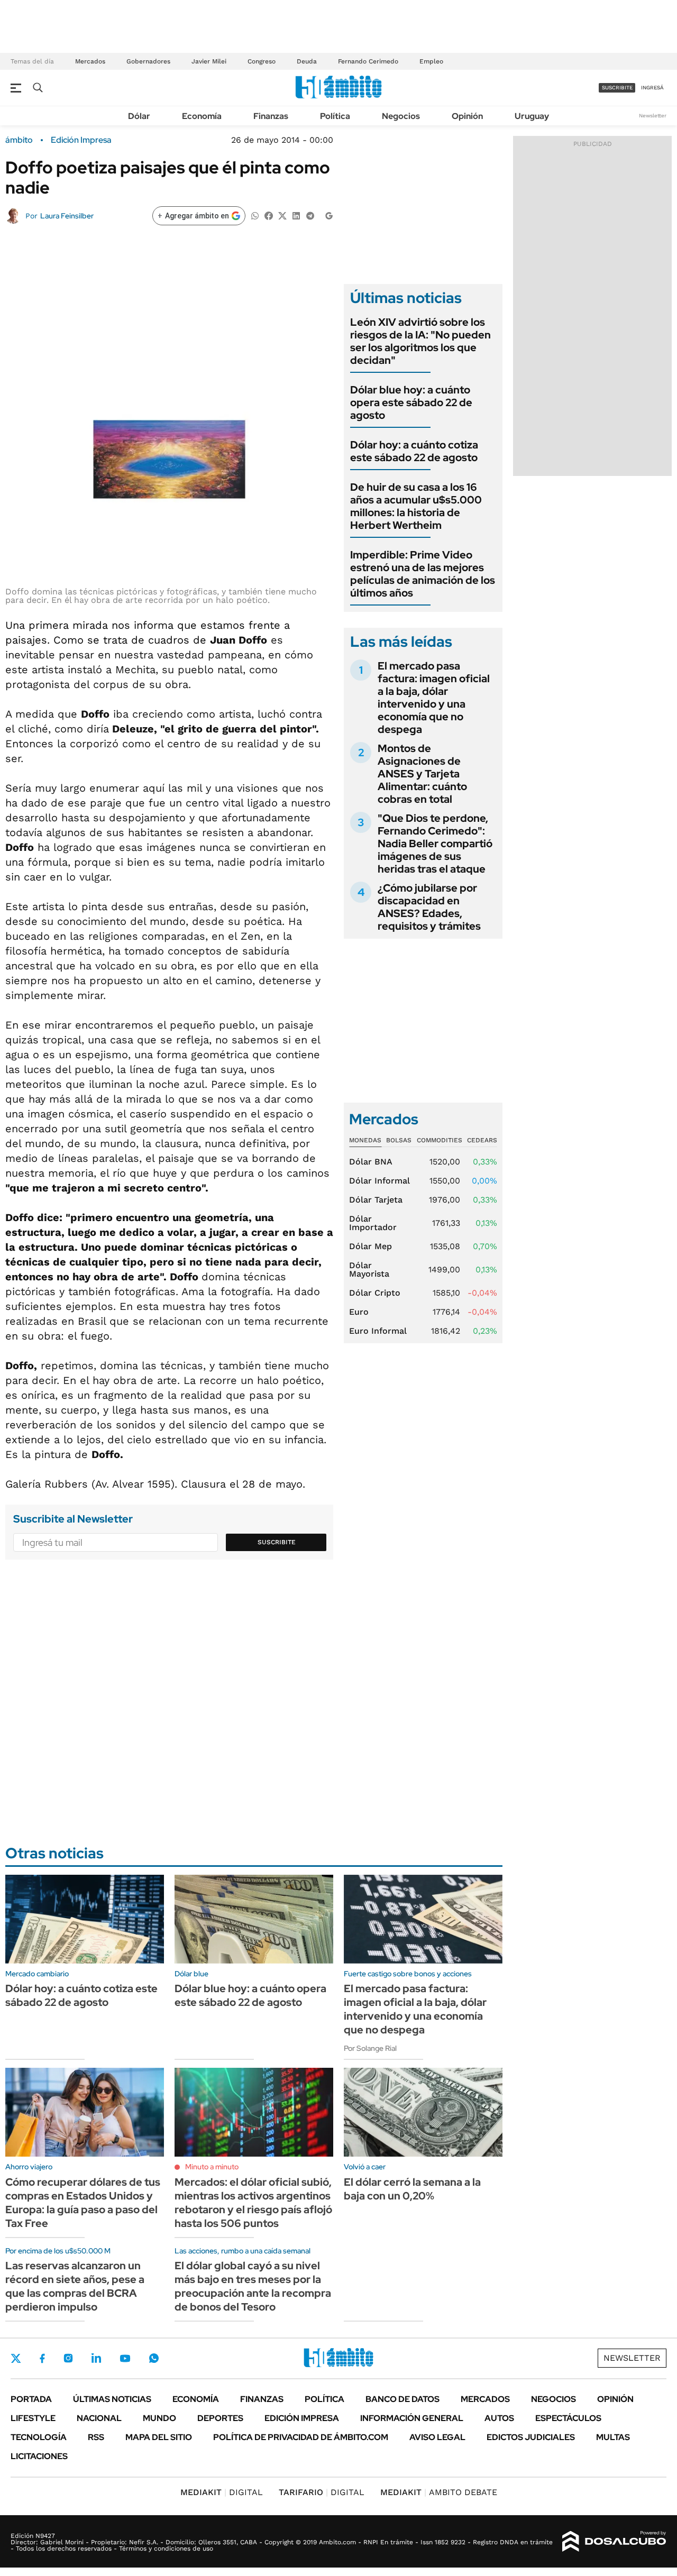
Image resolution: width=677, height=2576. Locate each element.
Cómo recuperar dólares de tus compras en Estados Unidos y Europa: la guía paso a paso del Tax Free (83, 2203)
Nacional (99, 2418)
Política (335, 116)
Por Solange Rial (370, 2048)
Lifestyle (33, 2418)
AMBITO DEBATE (439, 2492)
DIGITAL (222, 2492)
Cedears (482, 1140)
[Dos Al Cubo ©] (614, 2542)
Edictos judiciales (531, 2437)
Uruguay (532, 116)
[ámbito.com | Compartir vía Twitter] (282, 215)
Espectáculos (568, 2418)
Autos (499, 2418)
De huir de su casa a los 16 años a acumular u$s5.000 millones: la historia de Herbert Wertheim (416, 506)
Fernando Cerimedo (368, 61)
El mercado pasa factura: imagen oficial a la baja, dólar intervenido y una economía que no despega (434, 698)
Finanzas (271, 116)
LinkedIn (96, 2358)
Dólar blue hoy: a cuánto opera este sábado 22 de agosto (411, 402)
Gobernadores (148, 61)
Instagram (68, 2358)
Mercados (90, 61)
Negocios (401, 116)
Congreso (262, 61)
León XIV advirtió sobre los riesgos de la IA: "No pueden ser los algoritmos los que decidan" (420, 341)
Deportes (220, 2418)
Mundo (159, 2418)
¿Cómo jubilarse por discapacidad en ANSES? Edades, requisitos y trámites (429, 907)
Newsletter (653, 116)
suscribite (617, 88)
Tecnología (39, 2437)
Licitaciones (39, 2456)
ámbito (19, 140)
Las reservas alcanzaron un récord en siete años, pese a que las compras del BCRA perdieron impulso (75, 2286)
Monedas (365, 1140)
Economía (202, 116)
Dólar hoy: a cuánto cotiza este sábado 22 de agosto (414, 451)
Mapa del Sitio (159, 2437)
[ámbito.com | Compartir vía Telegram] (310, 215)
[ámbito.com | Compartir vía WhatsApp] (255, 215)
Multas (613, 2437)
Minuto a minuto (212, 2167)
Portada (31, 2399)
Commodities (440, 1140)
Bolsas (399, 1140)
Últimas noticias (112, 2399)
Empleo (431, 61)
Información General (412, 2418)
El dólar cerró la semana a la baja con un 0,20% (412, 2189)
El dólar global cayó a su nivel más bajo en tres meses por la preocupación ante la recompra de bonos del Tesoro (253, 2286)
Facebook (42, 2358)
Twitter (16, 2358)
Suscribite (277, 1542)
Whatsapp (154, 2358)
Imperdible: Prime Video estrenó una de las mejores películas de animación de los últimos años (423, 574)
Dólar (139, 116)
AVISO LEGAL (437, 2437)
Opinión (467, 116)
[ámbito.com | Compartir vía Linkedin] (296, 215)
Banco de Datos (402, 2399)
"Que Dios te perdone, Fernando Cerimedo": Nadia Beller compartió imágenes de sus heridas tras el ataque (435, 844)
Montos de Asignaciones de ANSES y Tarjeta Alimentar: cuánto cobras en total (422, 774)
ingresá (652, 88)
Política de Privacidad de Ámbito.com (301, 2437)
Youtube (125, 2358)
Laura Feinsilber (67, 216)
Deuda (307, 61)
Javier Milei (209, 61)
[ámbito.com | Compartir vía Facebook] (269, 215)
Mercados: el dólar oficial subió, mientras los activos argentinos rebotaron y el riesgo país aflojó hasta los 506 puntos (253, 2203)
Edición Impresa (302, 2418)
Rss (96, 2437)
